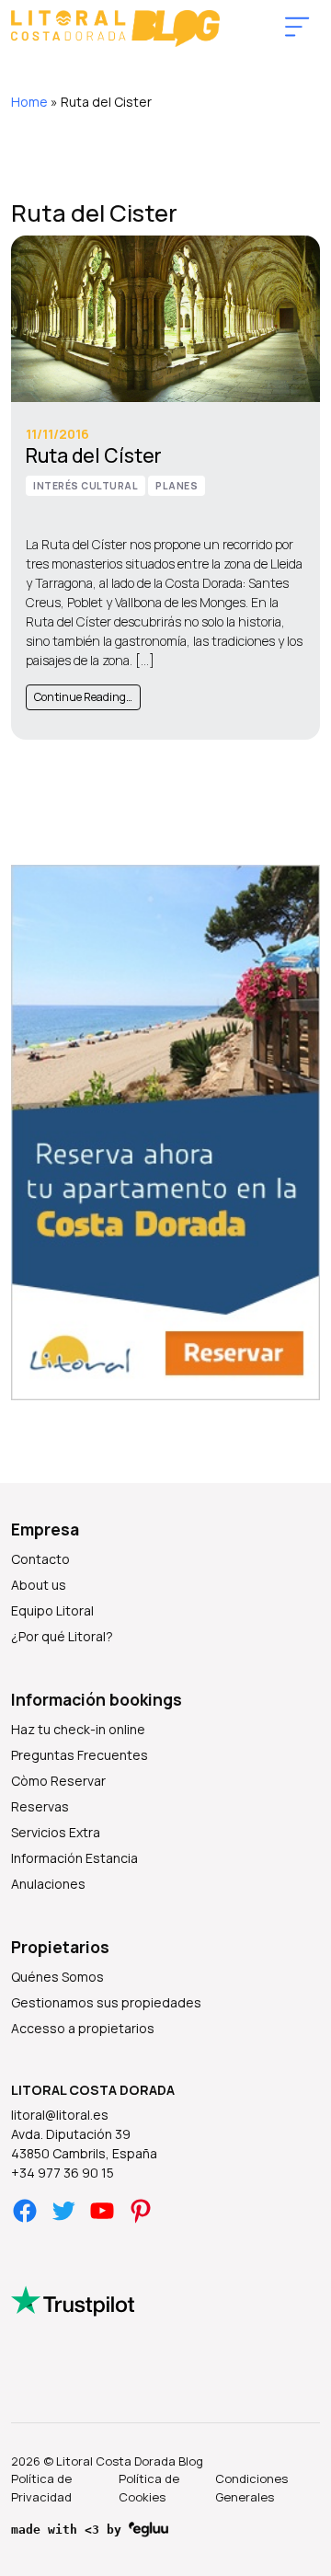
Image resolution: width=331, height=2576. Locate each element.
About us (39, 1585)
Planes (177, 486)
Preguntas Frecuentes (80, 1755)
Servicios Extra (56, 1832)
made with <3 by (70, 2530)
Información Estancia (74, 1858)
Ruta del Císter (94, 455)
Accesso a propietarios (83, 2028)
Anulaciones (48, 1884)
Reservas (40, 1806)
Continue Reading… (83, 697)
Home (29, 102)
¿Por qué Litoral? (62, 1636)
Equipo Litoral (52, 1610)
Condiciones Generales (251, 2488)
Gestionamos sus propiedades (106, 2002)
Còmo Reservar (58, 1781)
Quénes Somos (57, 1977)
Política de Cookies (149, 2488)
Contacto (40, 1559)
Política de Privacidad (41, 2488)
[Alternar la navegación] (297, 28)
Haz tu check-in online (78, 1729)
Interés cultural (86, 486)
